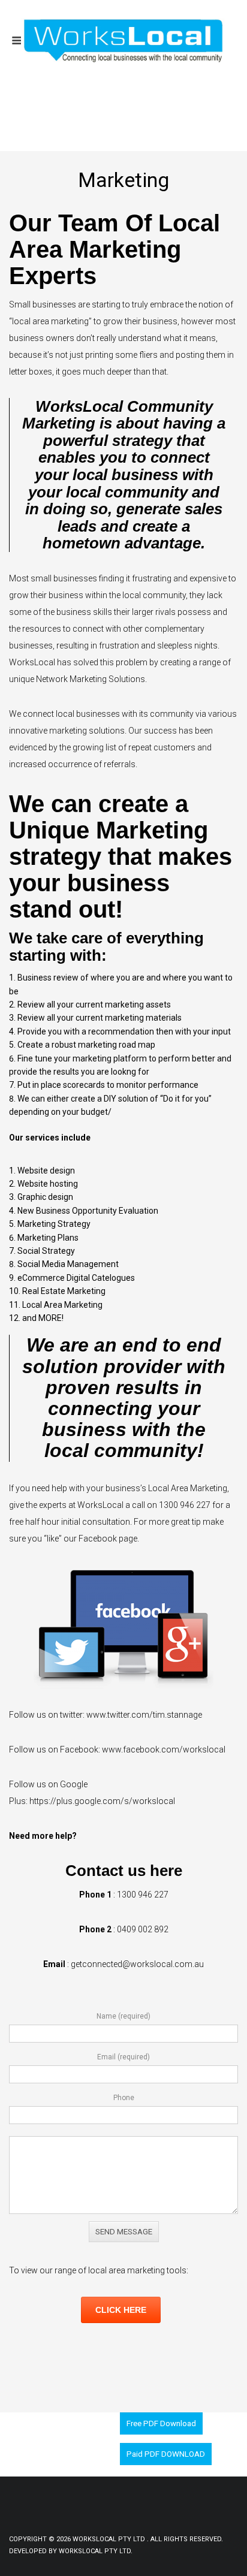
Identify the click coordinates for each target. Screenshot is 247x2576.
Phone (124, 2098)
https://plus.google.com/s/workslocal (102, 1801)
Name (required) (123, 2016)
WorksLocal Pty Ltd (110, 2539)
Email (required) (123, 2057)
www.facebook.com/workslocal (164, 1749)
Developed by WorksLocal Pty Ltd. (71, 2551)
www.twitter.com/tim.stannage (144, 1715)
